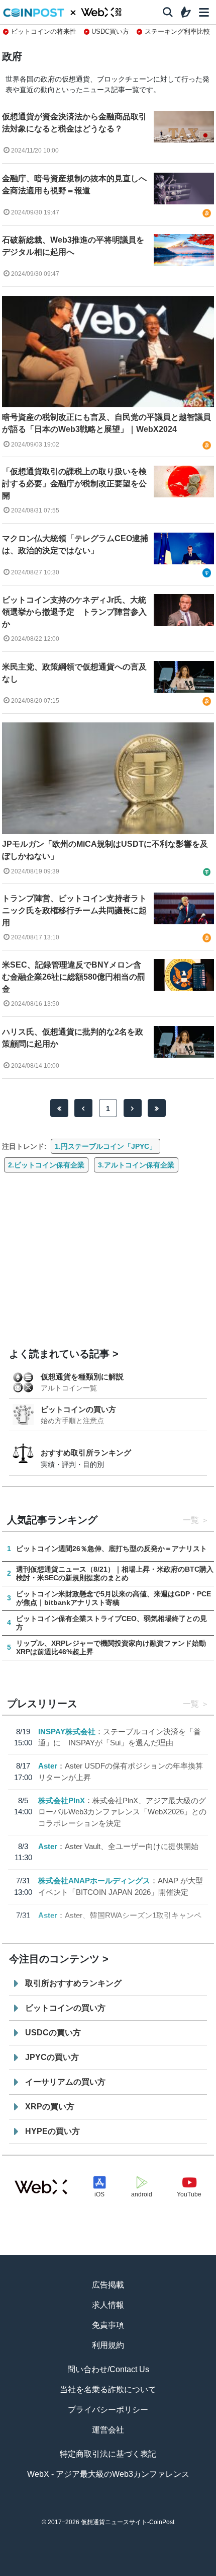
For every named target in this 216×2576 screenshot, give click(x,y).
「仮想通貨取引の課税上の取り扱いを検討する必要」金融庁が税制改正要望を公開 (74, 484)
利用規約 (108, 2345)
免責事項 (108, 2325)
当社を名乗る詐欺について (108, 2389)
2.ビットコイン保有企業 (46, 1165)
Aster (48, 1766)
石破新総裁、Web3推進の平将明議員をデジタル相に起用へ (73, 246)
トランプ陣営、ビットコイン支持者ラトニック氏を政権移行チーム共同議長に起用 (74, 910)
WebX (190, 2571)
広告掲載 (108, 2285)
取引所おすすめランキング (73, 1983)
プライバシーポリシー (108, 2410)
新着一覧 (67, 2571)
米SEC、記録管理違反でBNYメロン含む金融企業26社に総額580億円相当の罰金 (74, 977)
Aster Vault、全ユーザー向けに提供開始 (132, 1846)
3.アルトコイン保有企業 (136, 1165)
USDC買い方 (110, 31)
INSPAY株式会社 (67, 1732)
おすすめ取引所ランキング (86, 1453)
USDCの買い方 (53, 2033)
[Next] (133, 1108)
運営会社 (108, 2430)
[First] (59, 1108)
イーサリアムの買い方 (65, 2082)
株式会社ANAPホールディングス (94, 1881)
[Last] (157, 1108)
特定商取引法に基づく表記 (108, 2454)
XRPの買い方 (50, 2107)
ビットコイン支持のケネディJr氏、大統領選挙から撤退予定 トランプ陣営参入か (74, 612)
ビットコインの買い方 (78, 1409)
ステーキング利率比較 (177, 31)
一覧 (191, 1520)
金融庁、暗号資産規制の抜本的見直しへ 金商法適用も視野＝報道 (75, 185)
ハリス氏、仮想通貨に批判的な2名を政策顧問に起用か (73, 1038)
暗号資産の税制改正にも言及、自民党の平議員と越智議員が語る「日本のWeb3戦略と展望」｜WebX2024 (106, 423)
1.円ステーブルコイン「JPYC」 (105, 1146)
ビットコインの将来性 (44, 31)
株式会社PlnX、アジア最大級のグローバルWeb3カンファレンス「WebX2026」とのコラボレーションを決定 (122, 1812)
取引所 (149, 2571)
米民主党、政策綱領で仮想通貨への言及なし (74, 673)
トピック (108, 2571)
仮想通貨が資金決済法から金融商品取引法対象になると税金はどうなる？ (74, 123)
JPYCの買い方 (52, 2057)
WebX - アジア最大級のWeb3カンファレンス (108, 2474)
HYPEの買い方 (52, 2131)
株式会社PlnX (62, 1800)
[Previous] (83, 1108)
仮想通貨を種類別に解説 (82, 1377)
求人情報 (108, 2305)
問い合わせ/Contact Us (108, 2369)
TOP (26, 2571)
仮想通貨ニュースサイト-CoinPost (128, 2522)
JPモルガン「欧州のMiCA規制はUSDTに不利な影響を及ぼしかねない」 (105, 850)
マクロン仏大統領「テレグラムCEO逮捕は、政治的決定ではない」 (75, 544)
